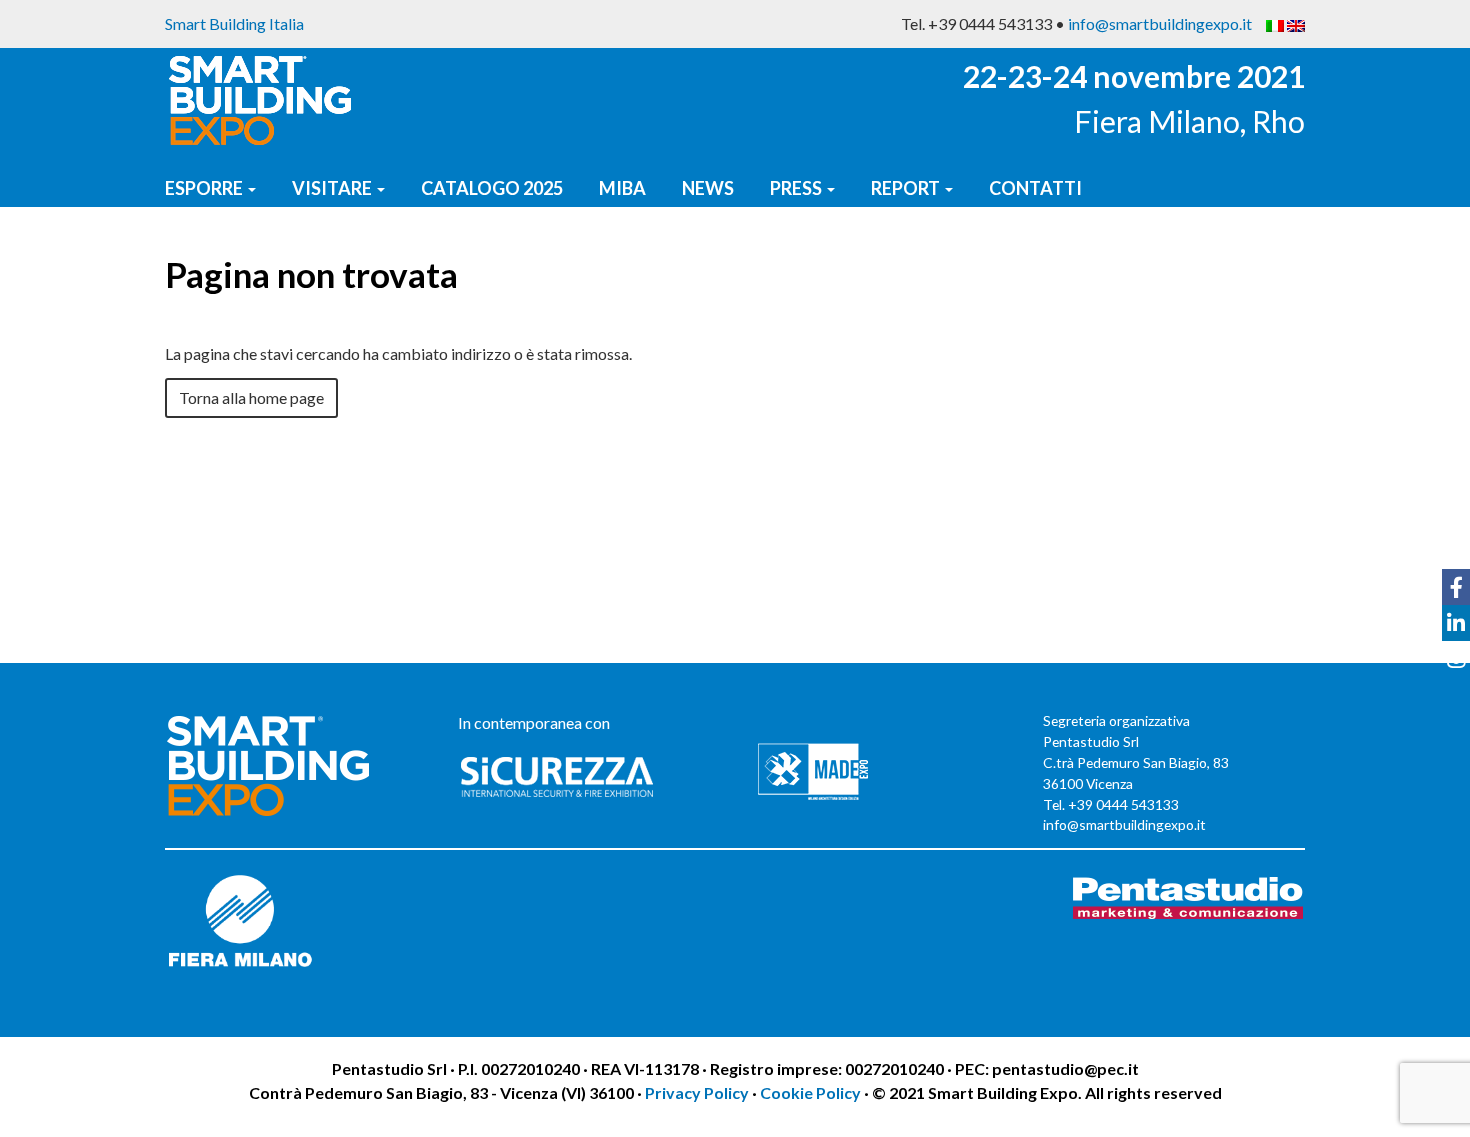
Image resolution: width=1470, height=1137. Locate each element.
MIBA (622, 188)
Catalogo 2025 (492, 188)
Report (907, 188)
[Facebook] (1456, 587)
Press (797, 188)
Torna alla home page (251, 397)
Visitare (333, 188)
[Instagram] (1456, 659)
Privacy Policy (698, 1092)
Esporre (205, 188)
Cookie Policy (810, 1092)
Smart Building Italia (234, 23)
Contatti (1035, 188)
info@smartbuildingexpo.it (1160, 23)
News (708, 188)
